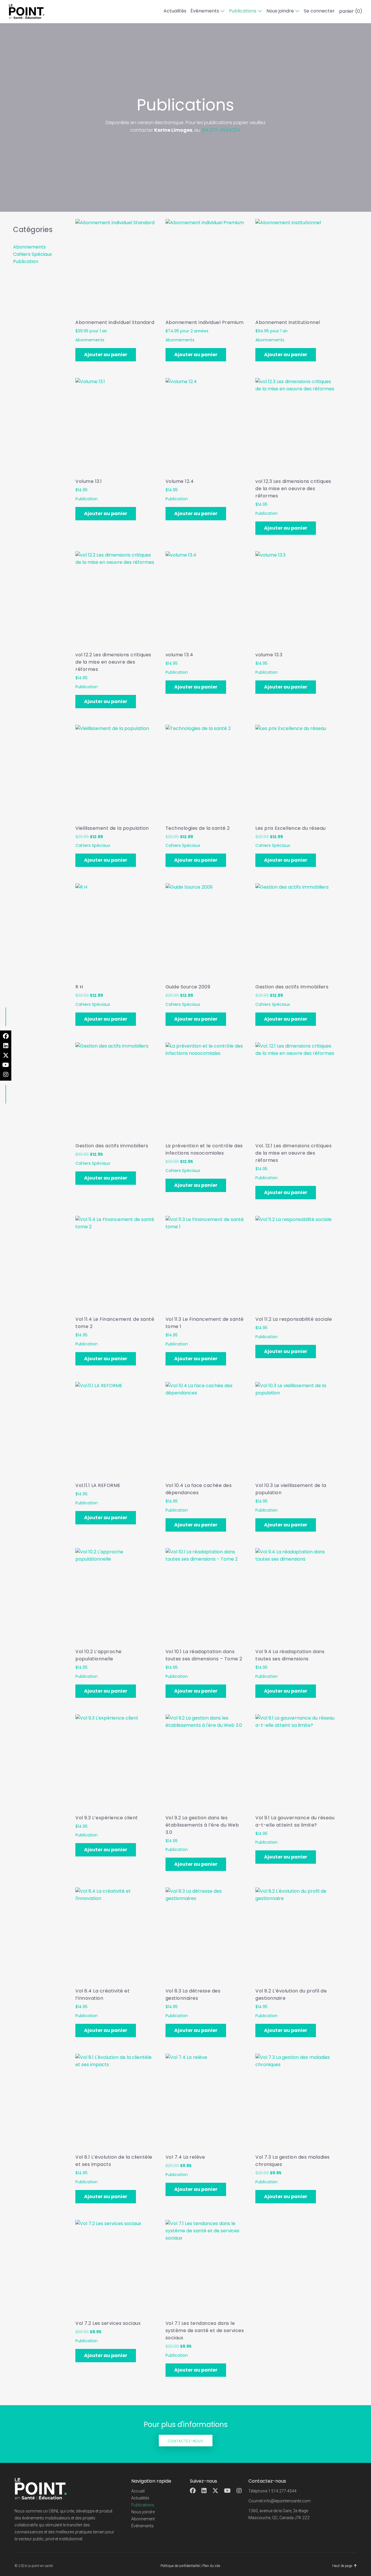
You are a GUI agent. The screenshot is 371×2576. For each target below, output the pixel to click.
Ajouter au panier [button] (106, 355)
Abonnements (29, 247)
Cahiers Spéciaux (32, 254)
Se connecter (319, 11)
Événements (205, 11)
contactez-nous (186, 2441)
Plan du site (211, 2566)
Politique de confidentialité (180, 2566)
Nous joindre (280, 11)
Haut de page (342, 2566)
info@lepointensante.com (287, 2501)
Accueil (138, 2491)
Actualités (175, 11)
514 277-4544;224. (221, 130)
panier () (351, 11)
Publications (243, 11)
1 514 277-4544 (282, 2491)
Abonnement (143, 2519)
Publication (26, 261)
